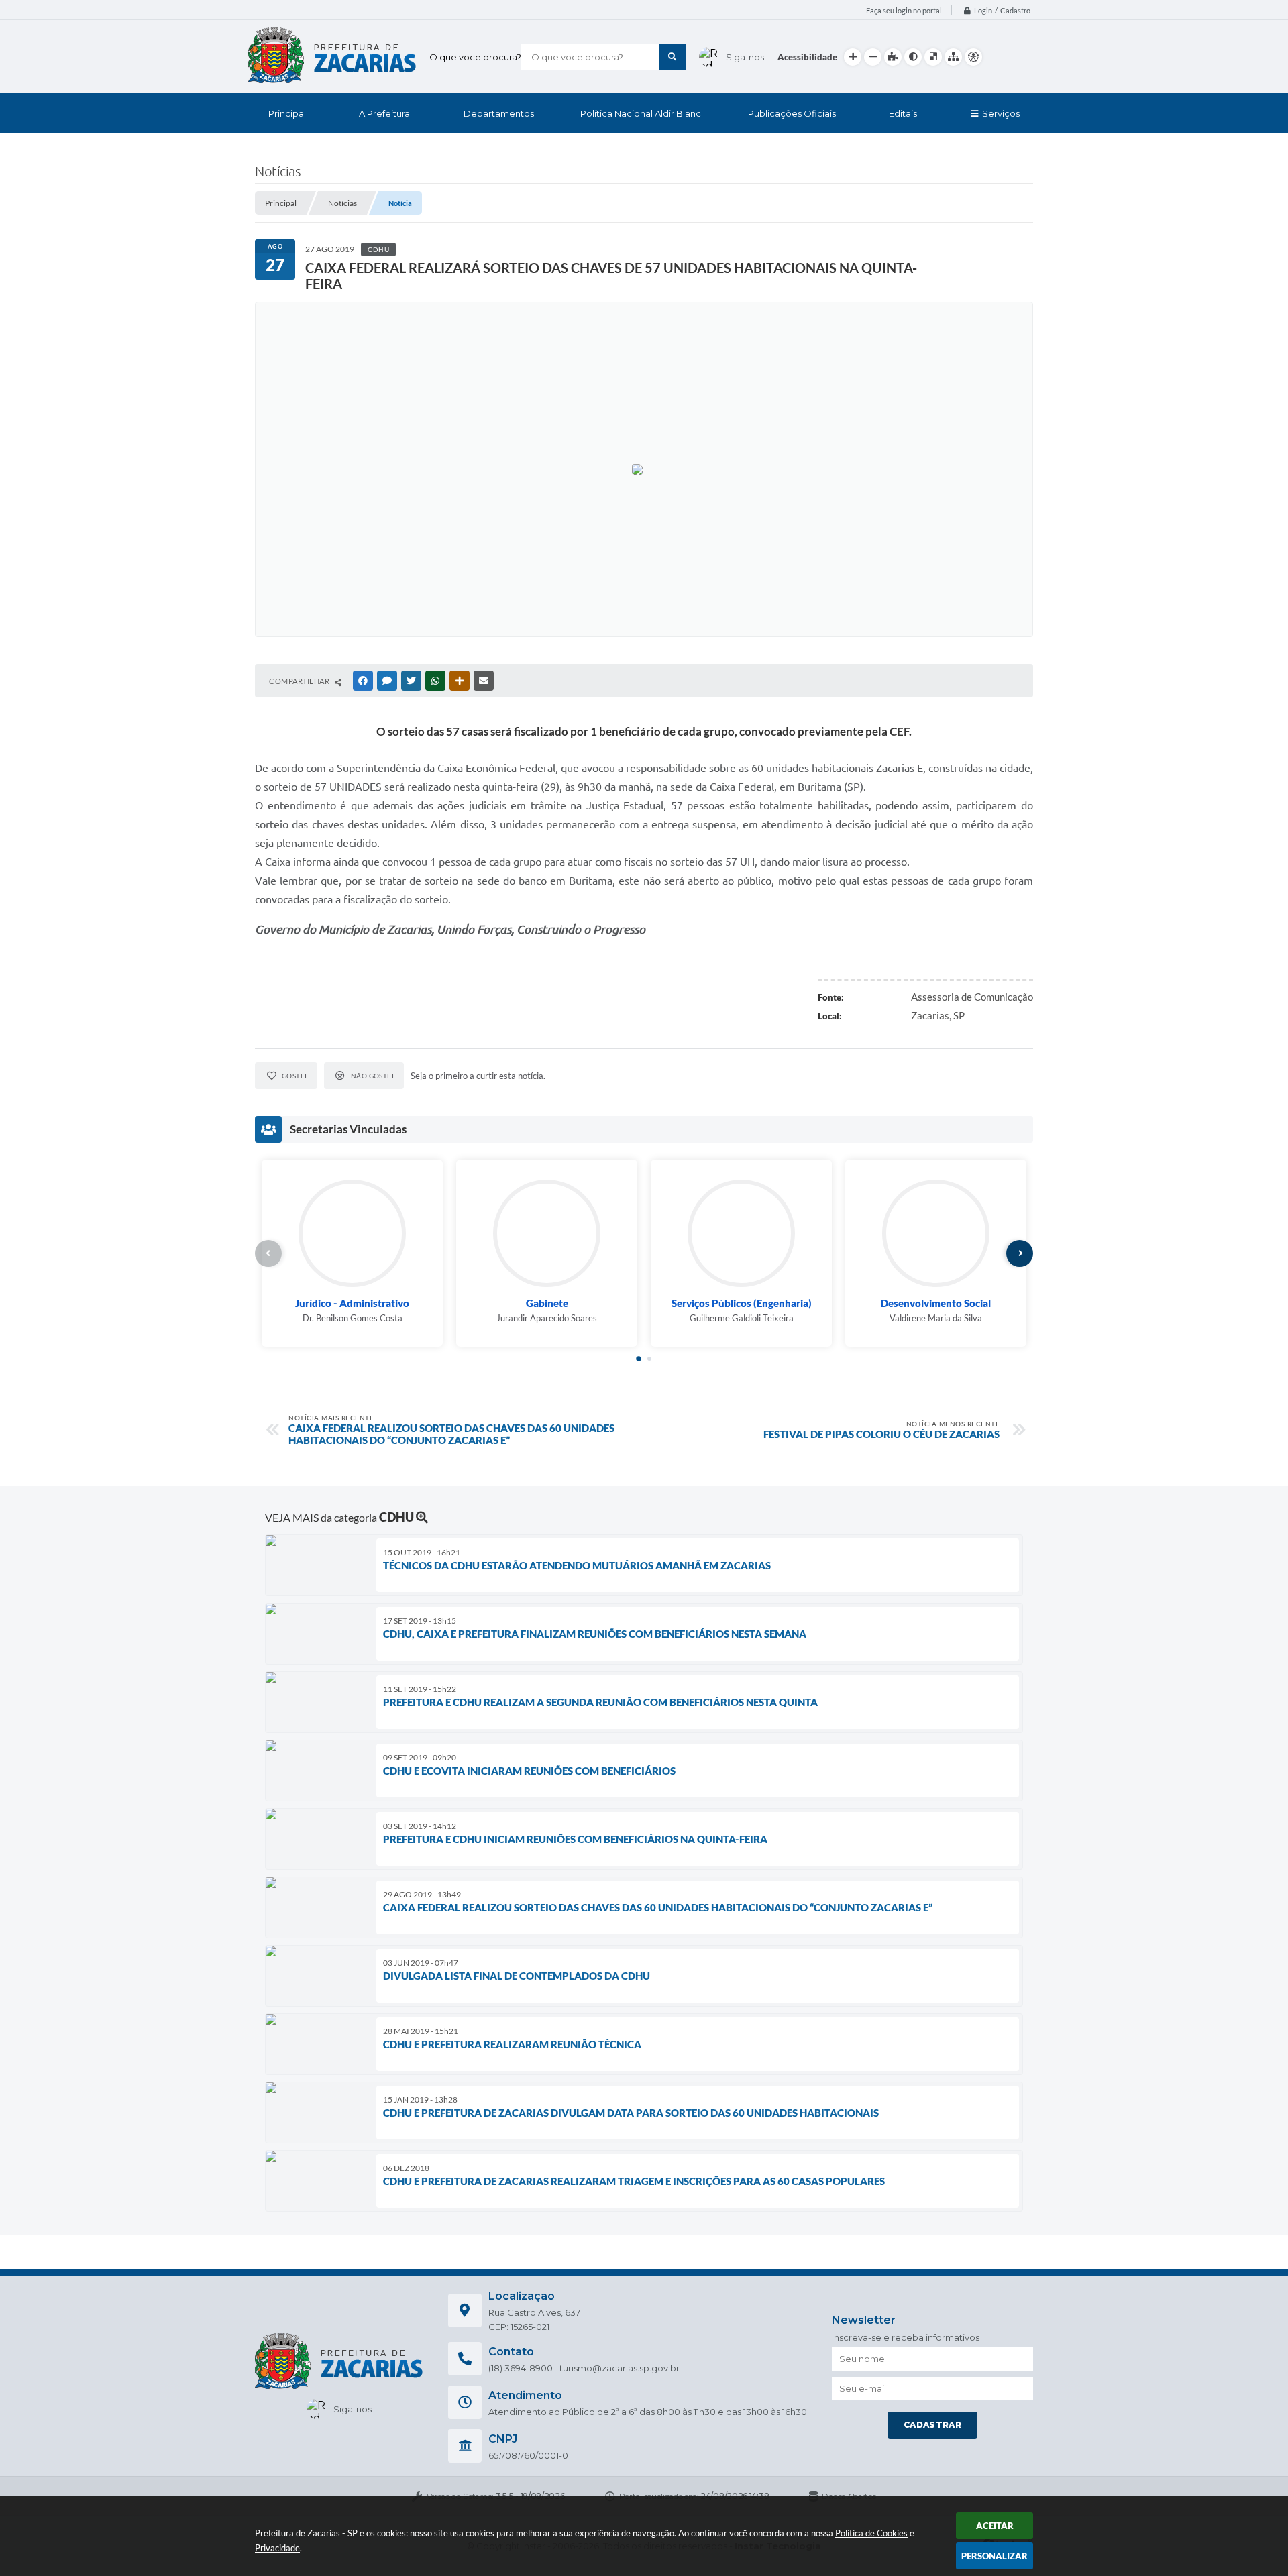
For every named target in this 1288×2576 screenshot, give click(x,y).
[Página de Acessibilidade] (973, 57)
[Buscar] (672, 57)
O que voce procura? (475, 57)
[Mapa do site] (953, 57)
